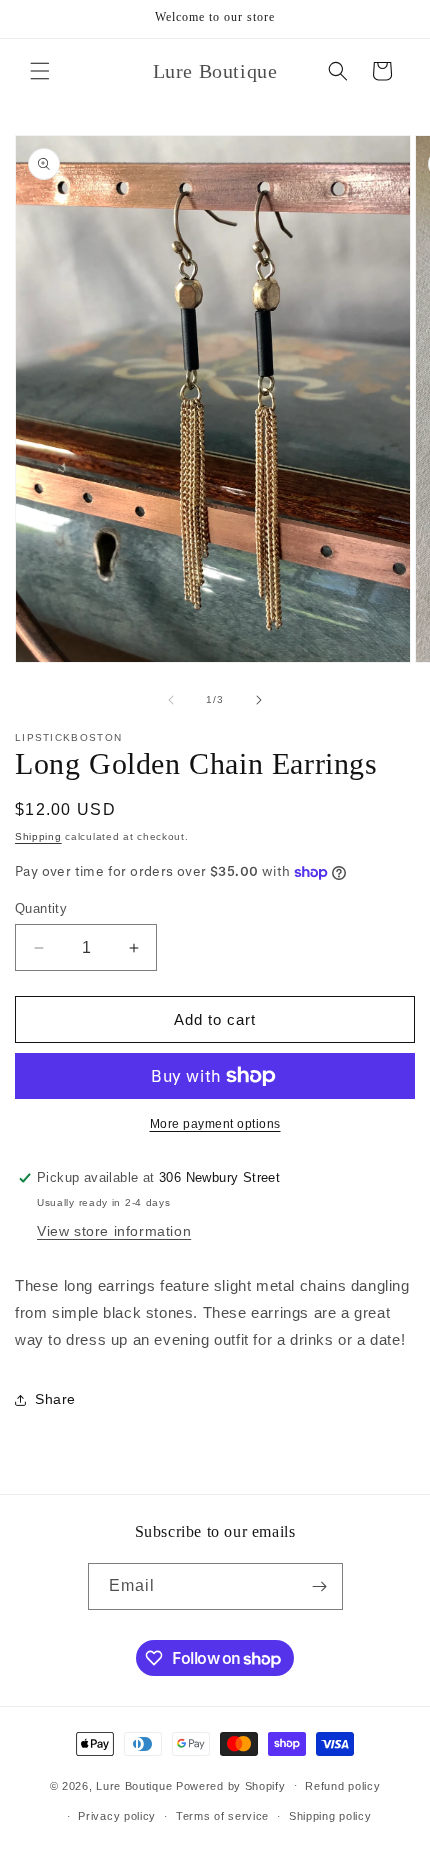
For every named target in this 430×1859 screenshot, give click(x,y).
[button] (40, 71)
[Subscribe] (320, 1586)
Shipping (38, 836)
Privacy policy (117, 1816)
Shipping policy (330, 1816)
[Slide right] (259, 700)
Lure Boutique (134, 1785)
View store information (114, 1231)
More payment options (215, 1124)
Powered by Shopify (231, 1785)
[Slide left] (171, 700)
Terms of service (222, 1816)
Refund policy (342, 1786)
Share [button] (55, 1399)
